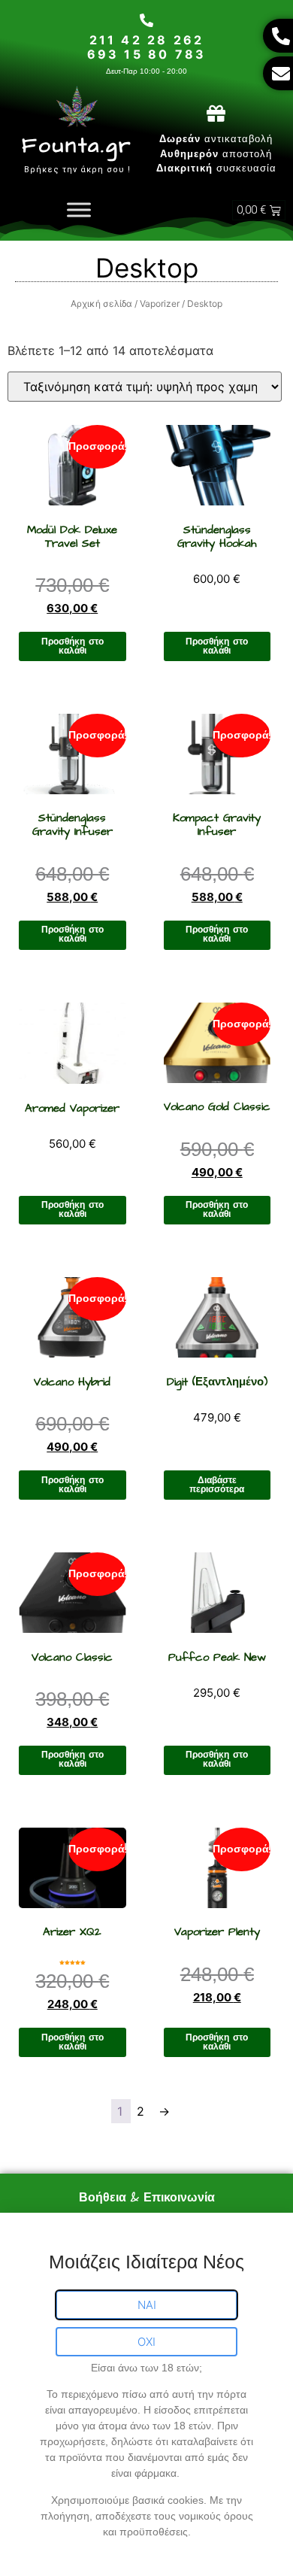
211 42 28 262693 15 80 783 (147, 47)
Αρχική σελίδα (101, 303)
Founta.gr (77, 146)
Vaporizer (160, 303)
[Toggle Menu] (79, 210)
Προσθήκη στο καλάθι (72, 646)
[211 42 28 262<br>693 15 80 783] (146, 20)
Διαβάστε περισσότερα (217, 1485)
